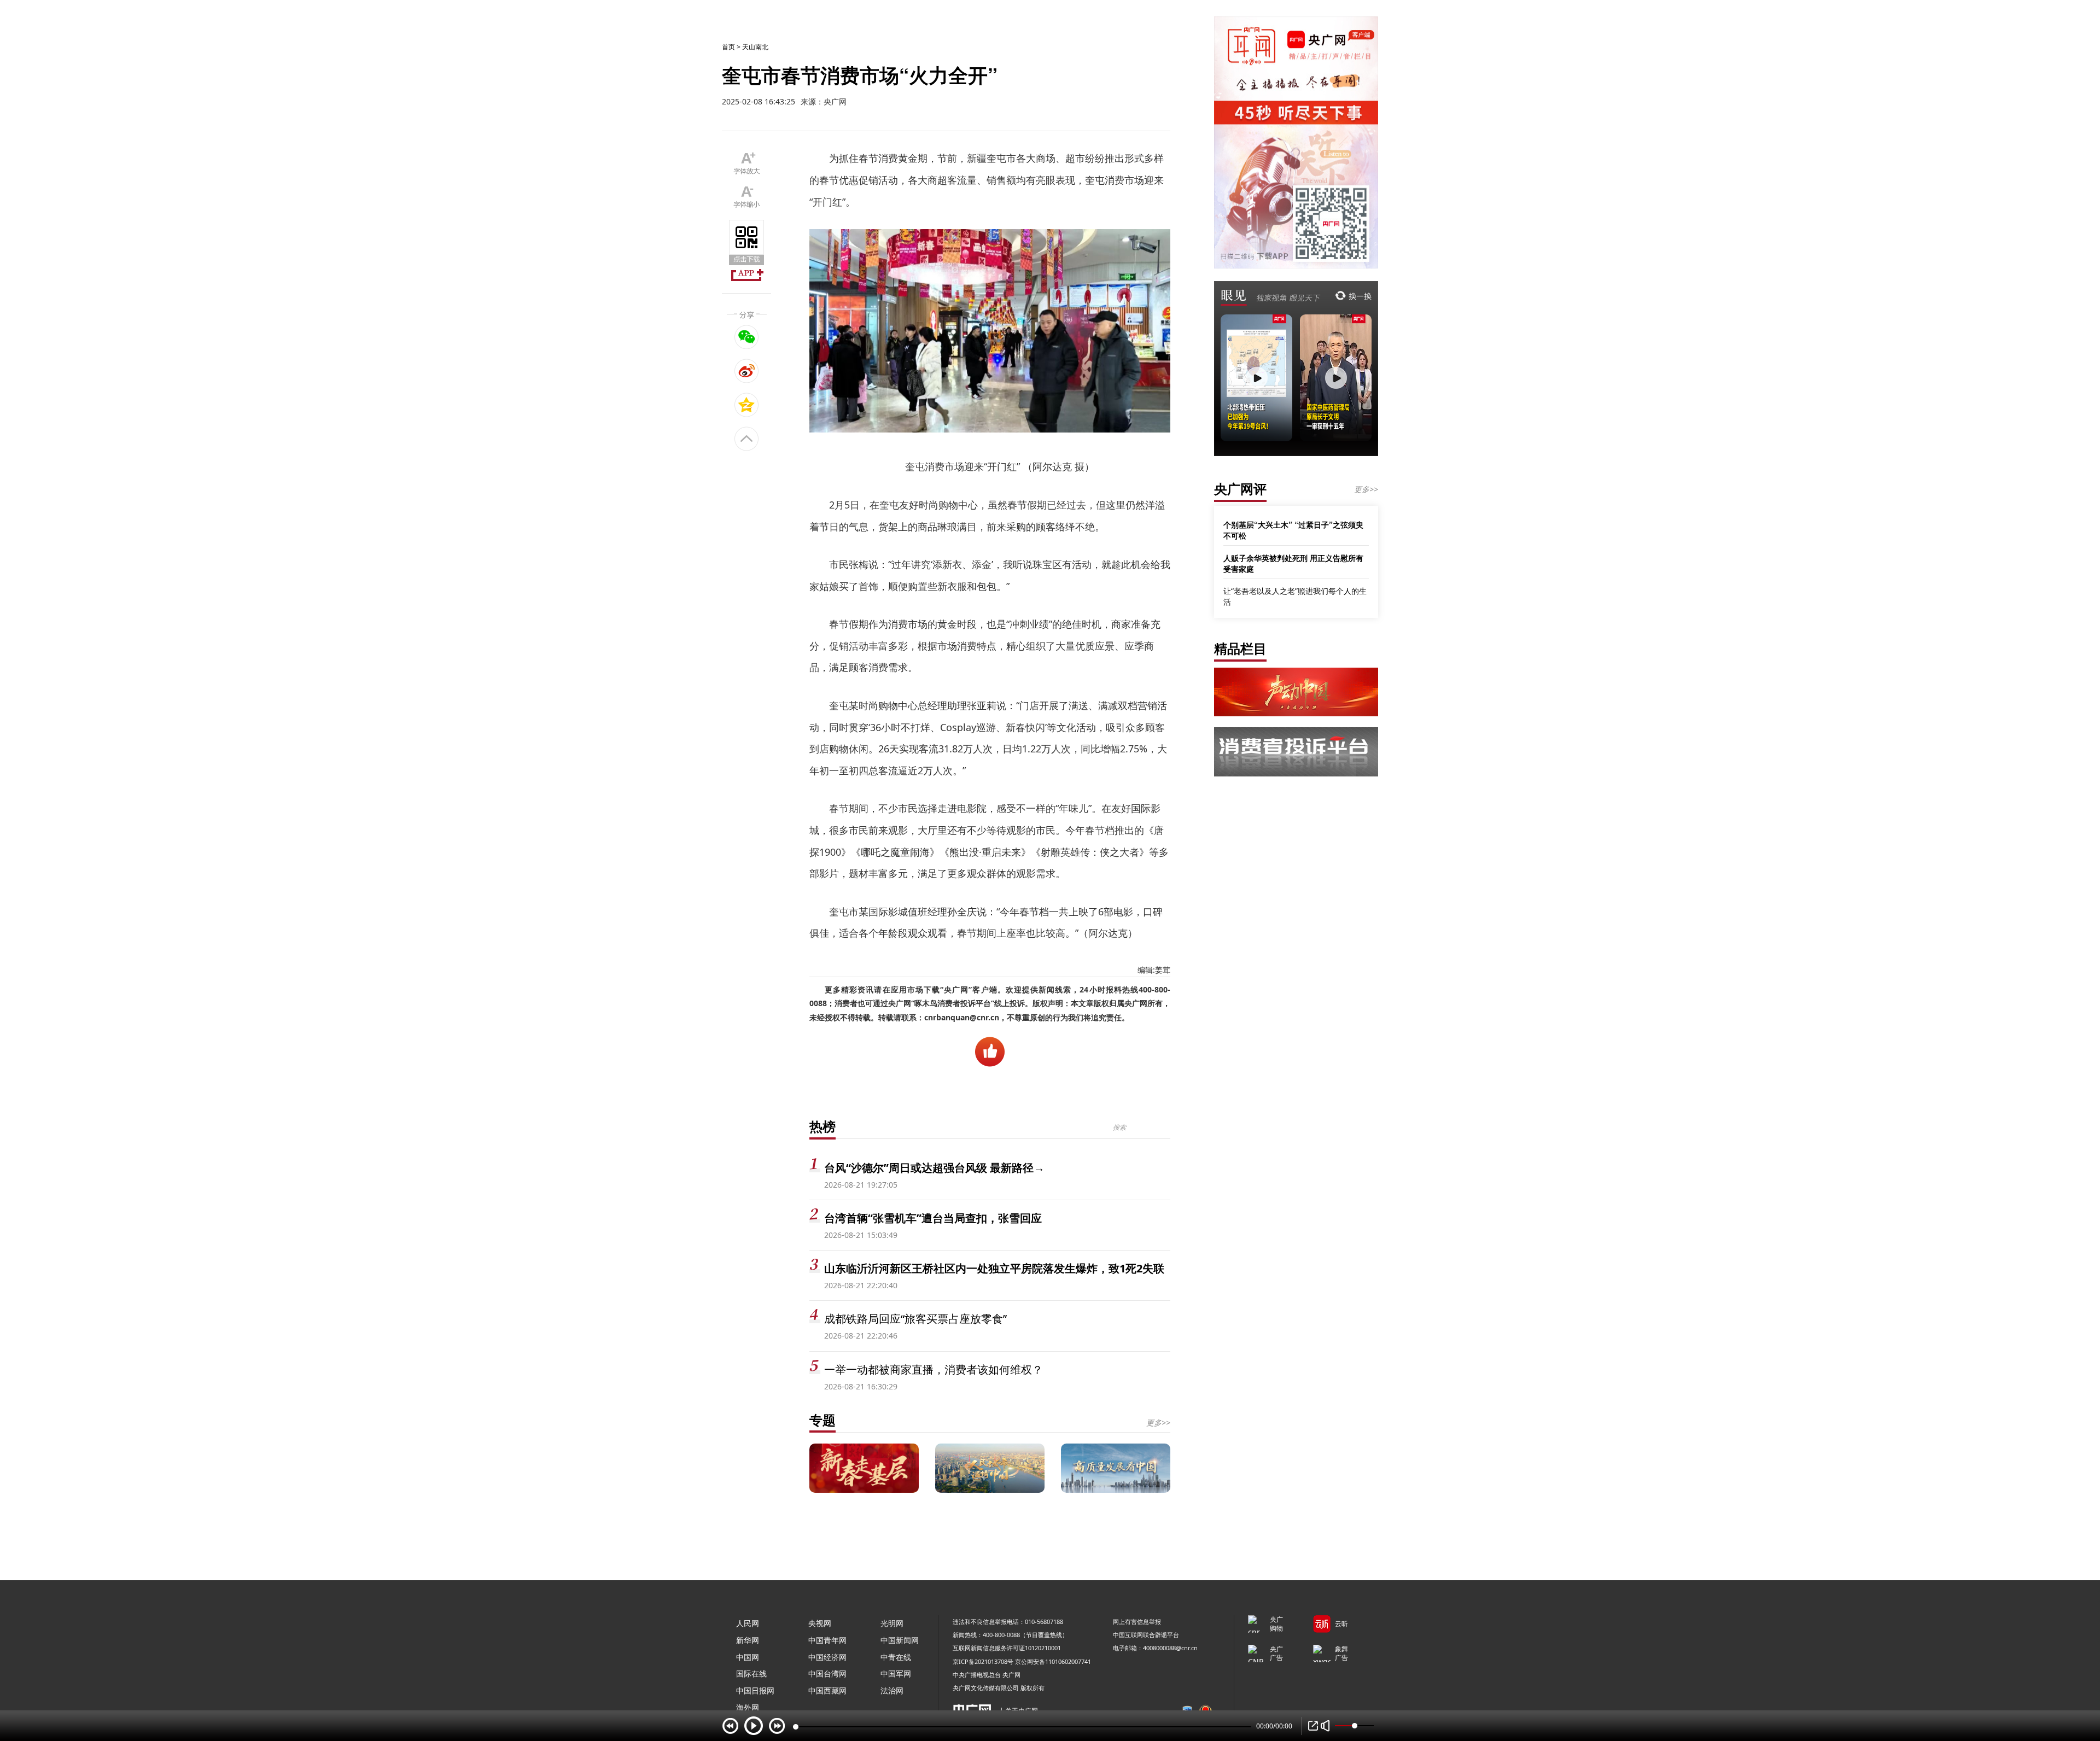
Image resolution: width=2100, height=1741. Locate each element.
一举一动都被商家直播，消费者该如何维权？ (934, 1369)
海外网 (748, 1707)
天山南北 (755, 47)
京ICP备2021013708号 (983, 1661)
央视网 (820, 1623)
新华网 (748, 1640)
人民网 (748, 1623)
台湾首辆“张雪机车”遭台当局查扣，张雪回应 (933, 1218)
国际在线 (751, 1673)
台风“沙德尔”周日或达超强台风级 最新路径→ (934, 1168)
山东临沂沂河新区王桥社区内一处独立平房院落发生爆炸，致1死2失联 (994, 1268)
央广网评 (1240, 489)
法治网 (892, 1690)
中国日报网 (755, 1690)
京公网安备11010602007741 (1053, 1661)
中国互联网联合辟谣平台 (1146, 1635)
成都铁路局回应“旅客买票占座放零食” (915, 1319)
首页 (728, 47)
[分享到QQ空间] (747, 405)
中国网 (748, 1657)
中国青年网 (827, 1640)
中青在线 (896, 1657)
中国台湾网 (827, 1673)
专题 (822, 1420)
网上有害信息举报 (1137, 1622)
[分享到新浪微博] (747, 371)
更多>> (1158, 1422)
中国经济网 (827, 1657)
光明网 (892, 1623)
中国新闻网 (900, 1640)
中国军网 (896, 1673)
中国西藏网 (827, 1690)
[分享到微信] (747, 337)
